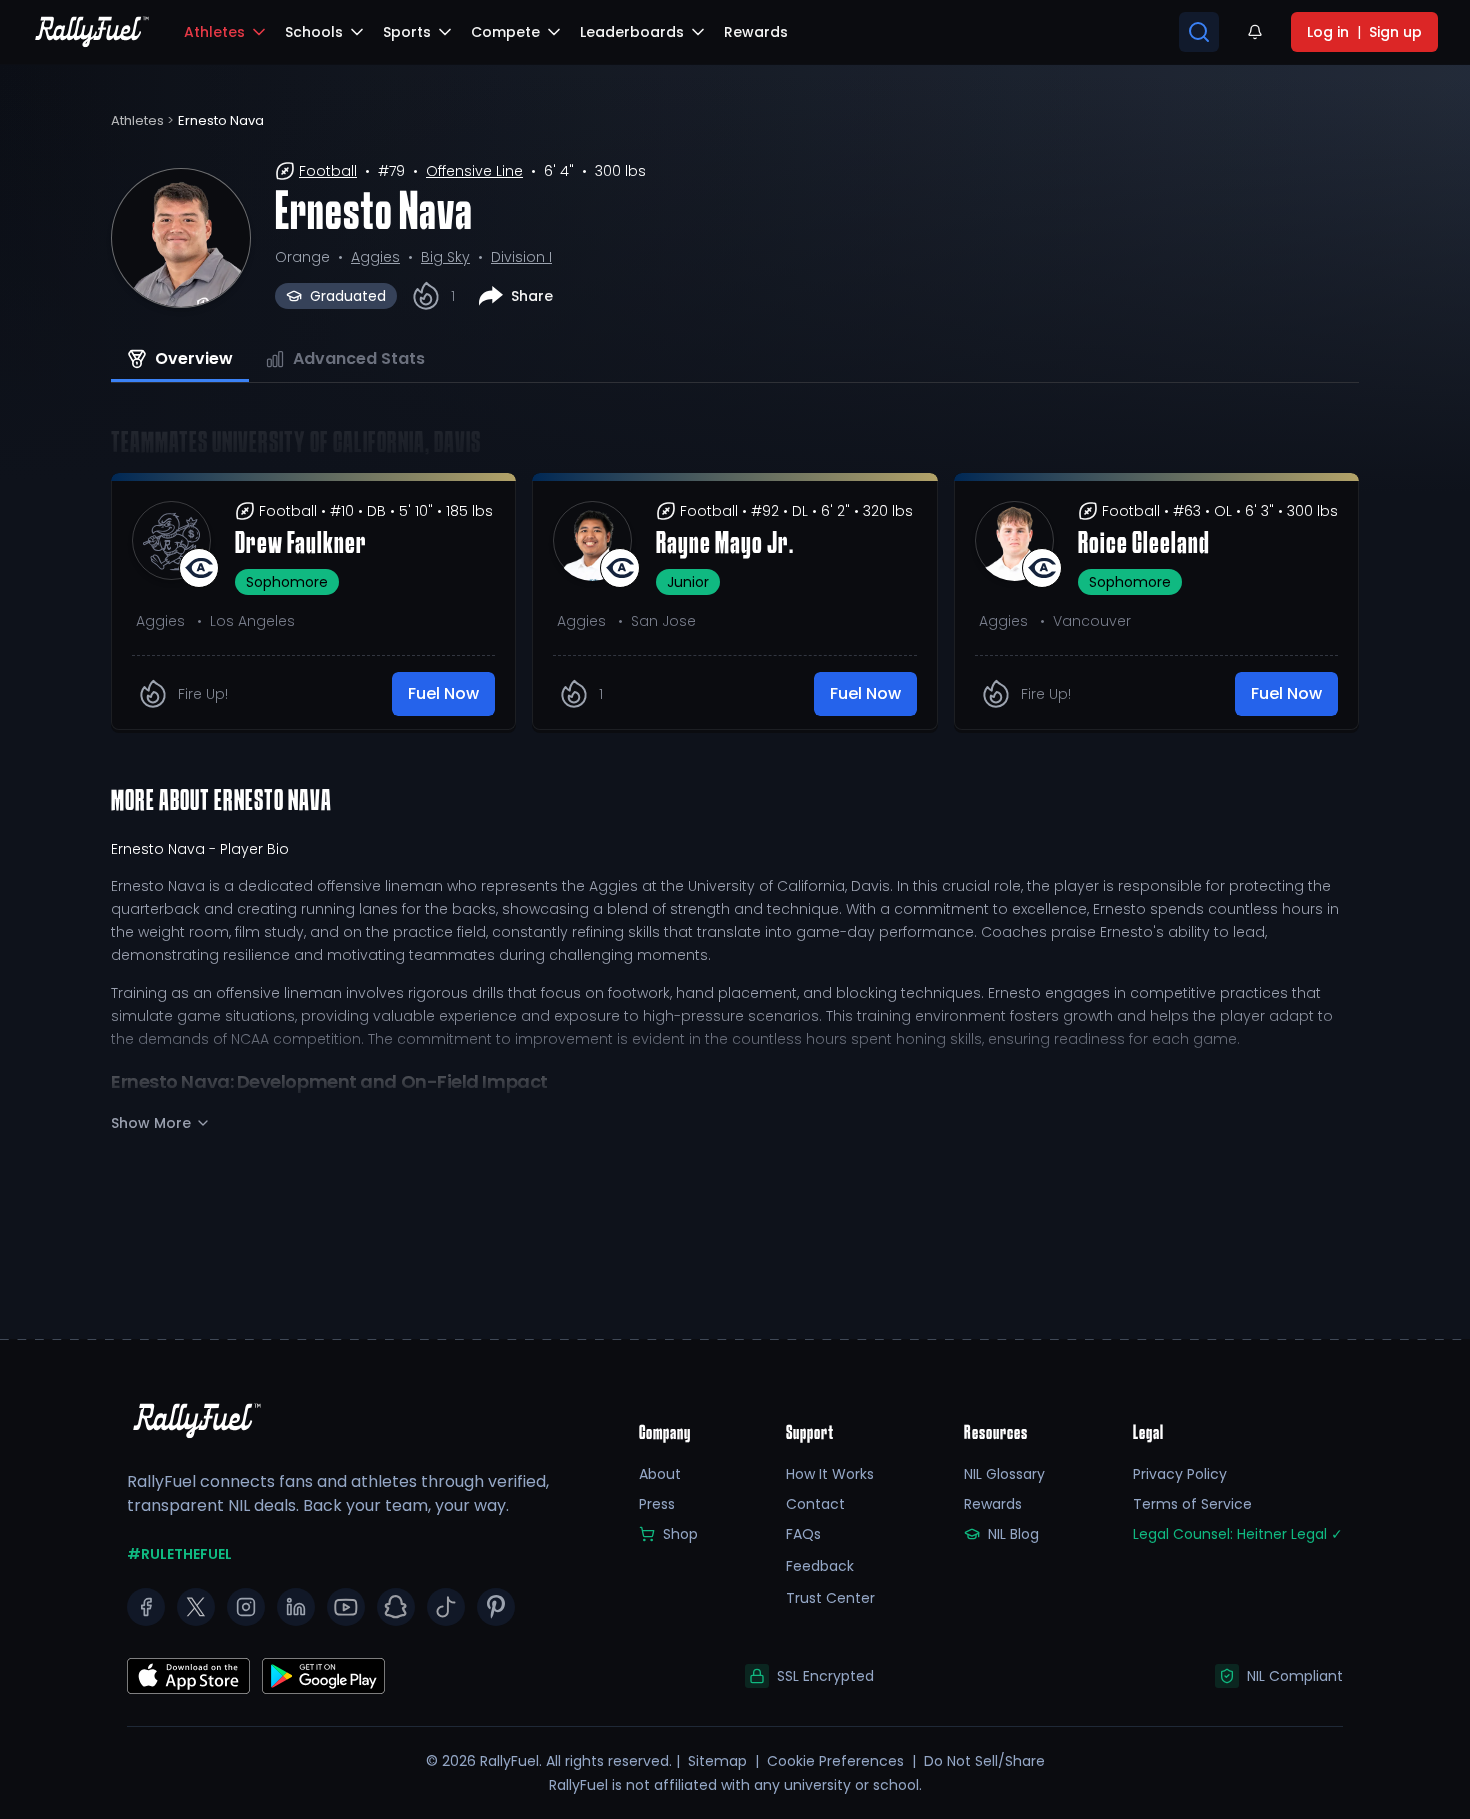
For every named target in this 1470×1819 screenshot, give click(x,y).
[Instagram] (246, 1607)
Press (657, 1504)
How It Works (830, 1474)
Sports (407, 32)
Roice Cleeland (1144, 545)
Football (328, 171)
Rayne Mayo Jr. (725, 545)
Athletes (214, 32)
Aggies (375, 257)
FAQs (803, 1534)
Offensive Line (474, 171)
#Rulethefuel (179, 1554)
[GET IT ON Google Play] (188, 1676)
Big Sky (445, 257)
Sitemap (717, 1761)
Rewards (993, 1504)
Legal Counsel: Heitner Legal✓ (1238, 1534)
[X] (196, 1607)
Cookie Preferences (835, 1761)
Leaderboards (632, 32)
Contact (815, 1504)
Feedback (820, 1566)
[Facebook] (146, 1607)
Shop (680, 1534)
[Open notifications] (1255, 32)
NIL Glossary (1004, 1474)
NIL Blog (1013, 1534)
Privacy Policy (1180, 1474)
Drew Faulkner (301, 545)
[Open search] (1199, 32)
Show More (151, 1123)
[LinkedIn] (296, 1607)
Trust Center (830, 1598)
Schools (314, 32)
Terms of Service (1192, 1504)
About (660, 1474)
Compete (505, 32)
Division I (521, 257)
